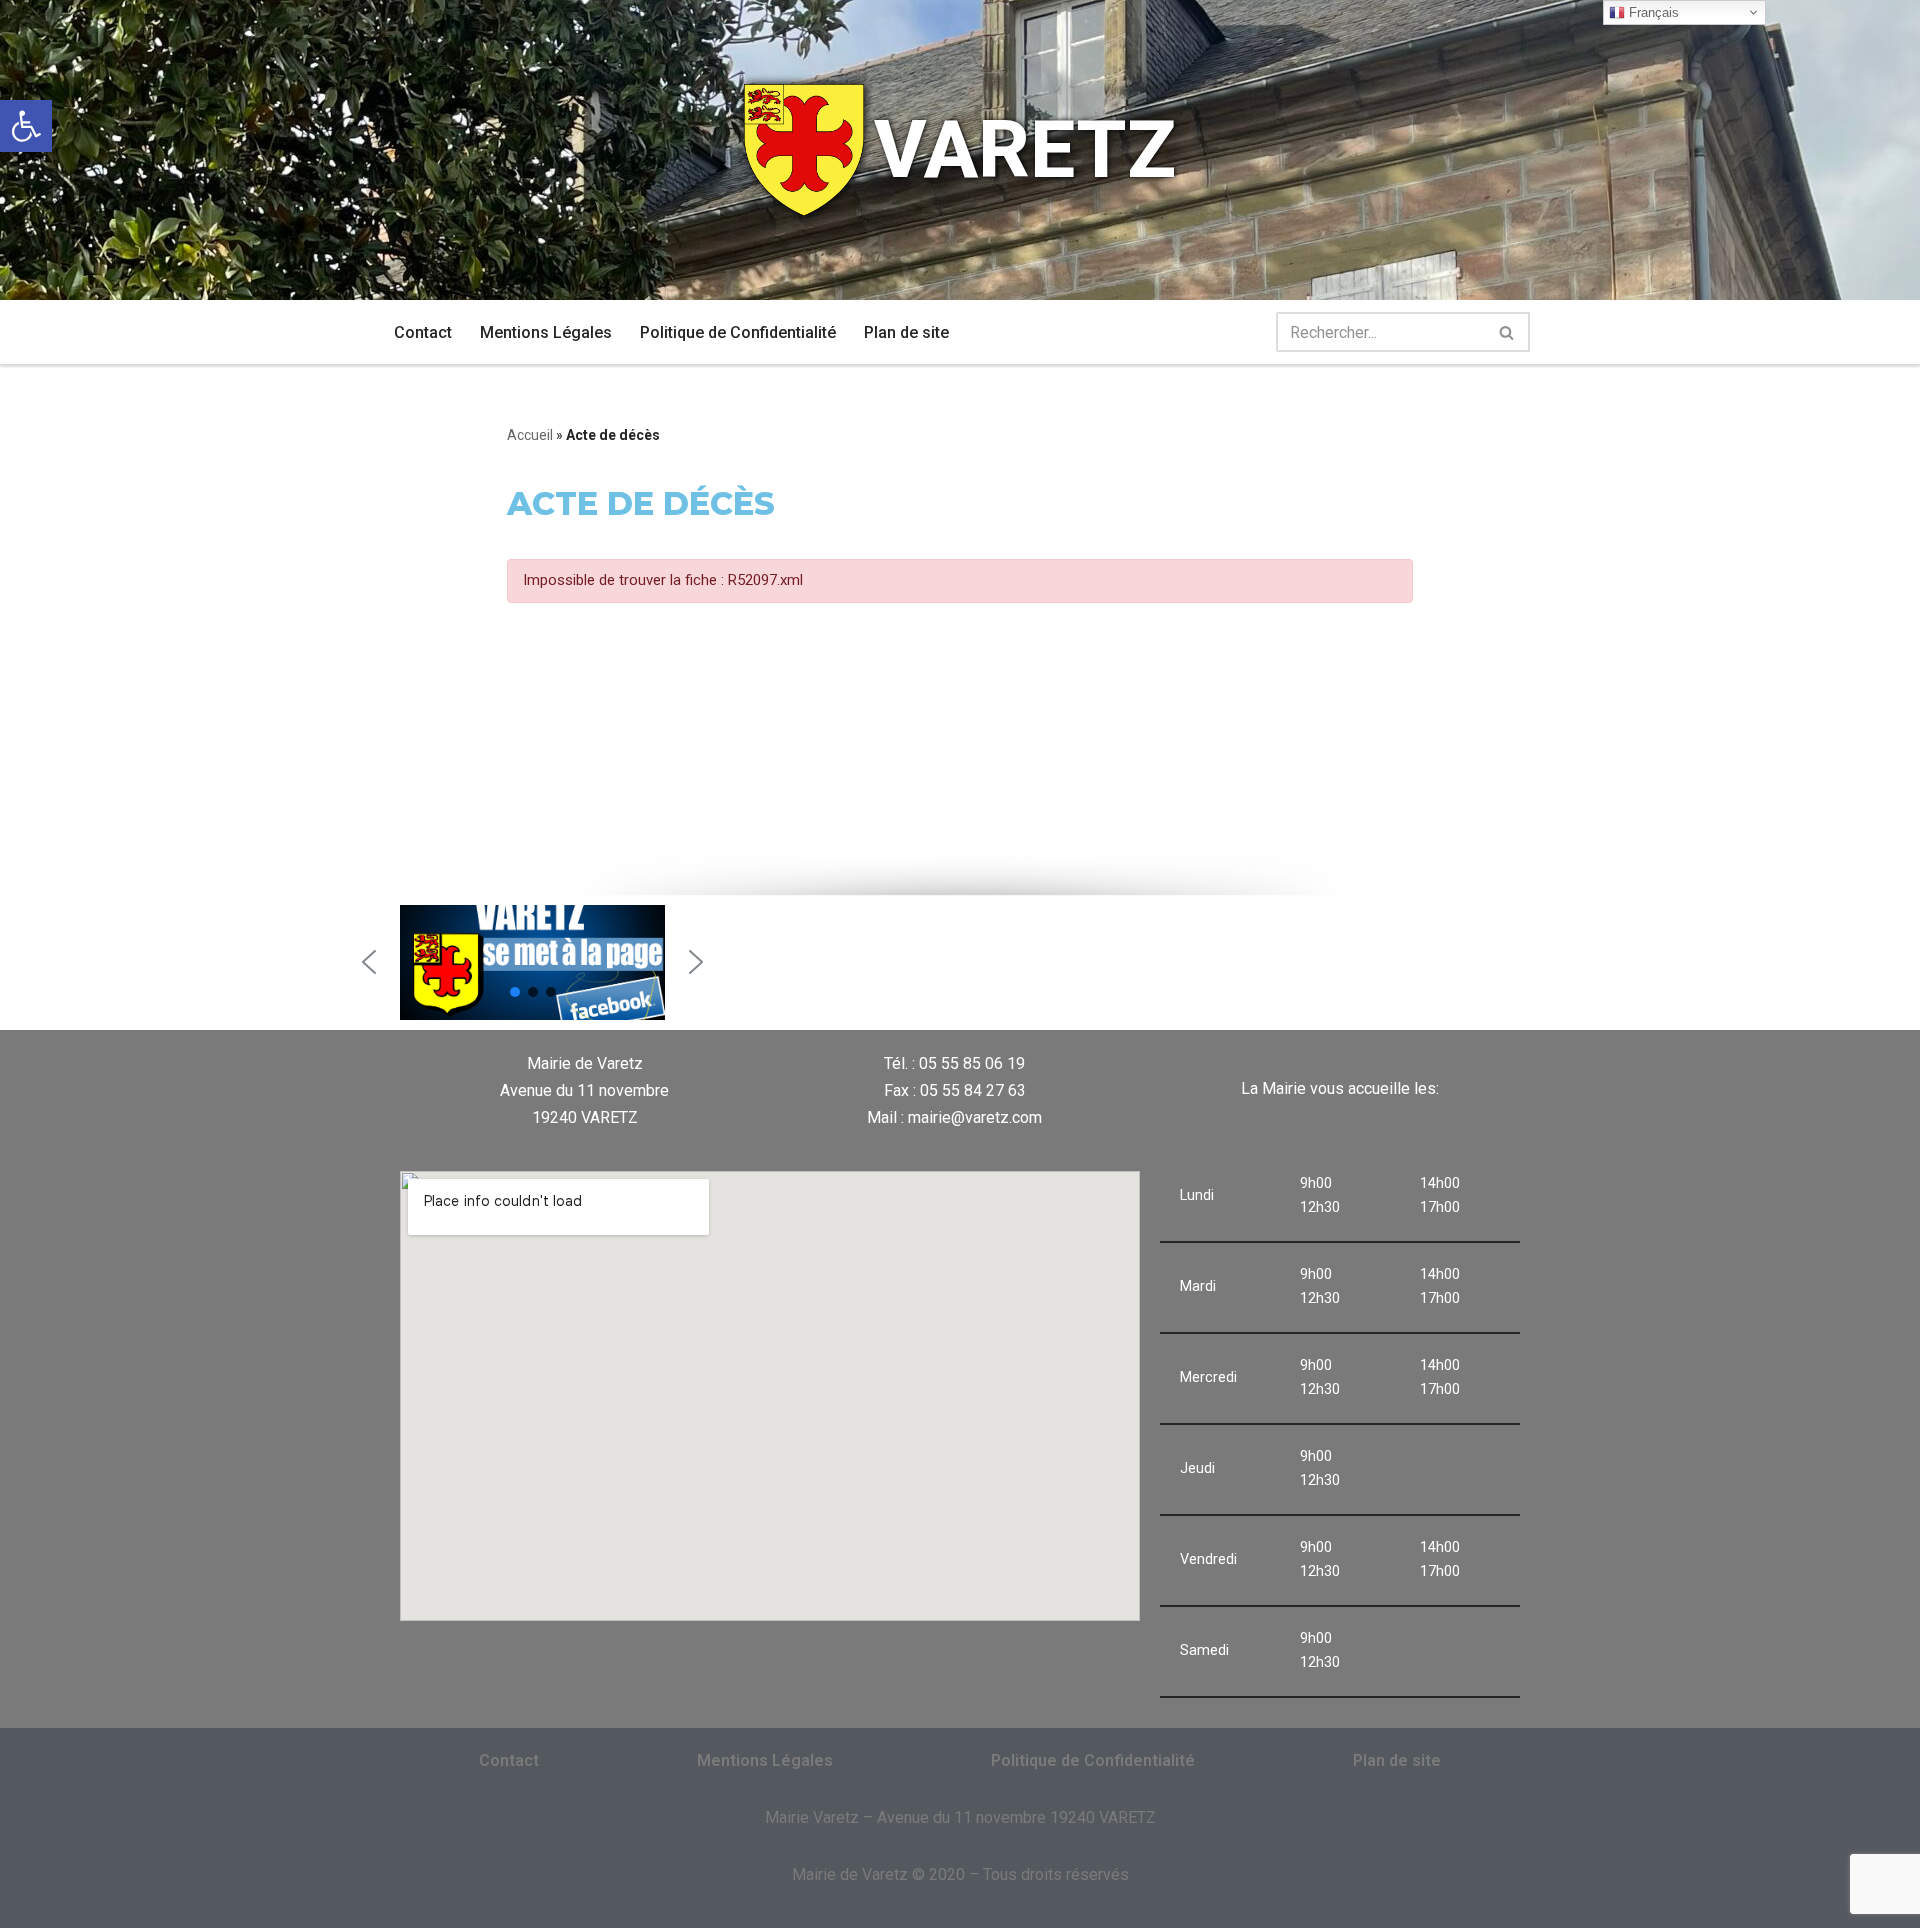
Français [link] (1652, 12)
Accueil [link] (530, 435)
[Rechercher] (1507, 332)
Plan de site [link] (906, 332)
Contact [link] (423, 332)
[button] (369, 962)
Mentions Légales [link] (546, 332)
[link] (26, 126)
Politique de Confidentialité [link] (738, 332)
